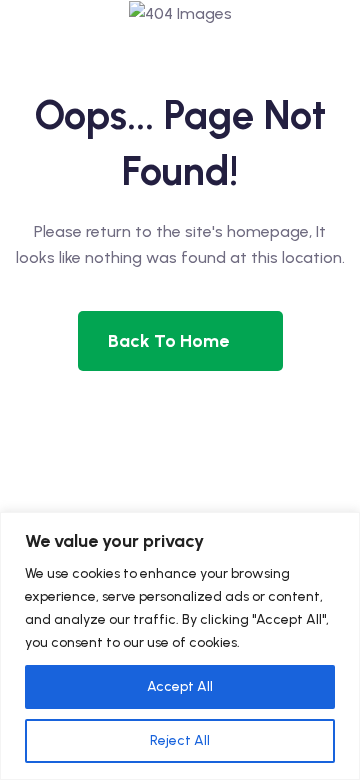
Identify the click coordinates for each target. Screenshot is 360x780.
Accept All (180, 686)
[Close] (339, 529)
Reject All (180, 740)
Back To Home (168, 341)
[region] (180, 646)
